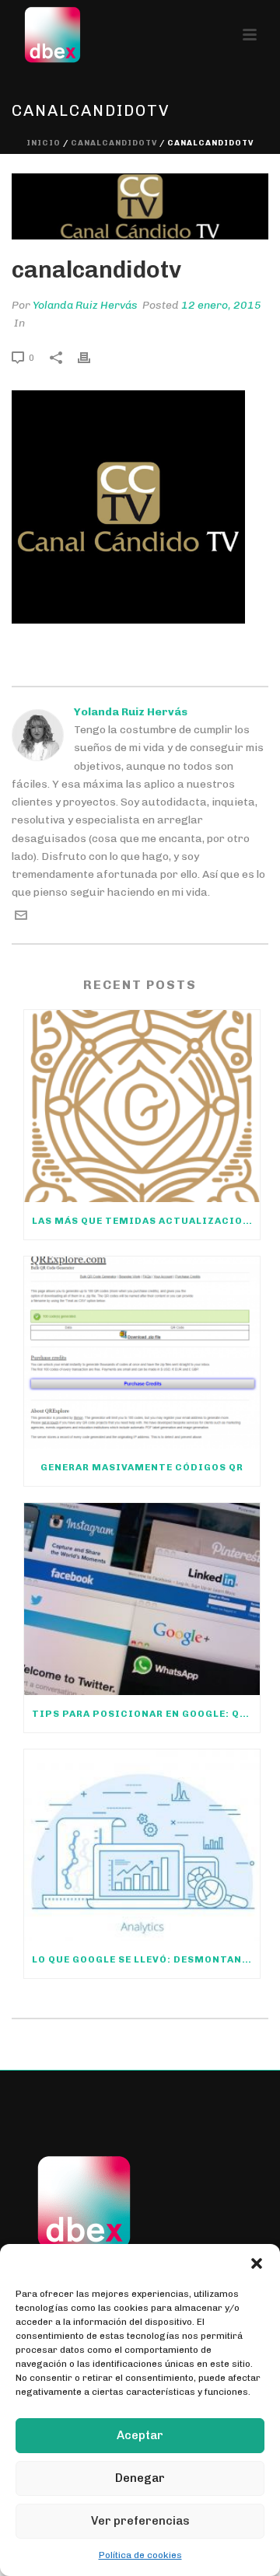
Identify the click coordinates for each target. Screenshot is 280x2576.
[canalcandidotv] (140, 206)
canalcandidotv (114, 143)
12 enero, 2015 (221, 305)
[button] (257, 2263)
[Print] (92, 357)
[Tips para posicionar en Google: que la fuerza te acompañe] (142, 1599)
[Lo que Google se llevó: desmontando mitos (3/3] (142, 1845)
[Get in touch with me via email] (21, 918)
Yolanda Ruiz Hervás (85, 305)
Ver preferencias (140, 2521)
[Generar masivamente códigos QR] (142, 1353)
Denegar (140, 2478)
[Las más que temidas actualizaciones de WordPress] (142, 1106)
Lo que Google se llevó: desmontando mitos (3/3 (146, 1959)
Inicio (44, 143)
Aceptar (140, 2435)
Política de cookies (140, 2555)
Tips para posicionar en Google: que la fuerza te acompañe (146, 1714)
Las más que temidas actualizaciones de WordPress (146, 1221)
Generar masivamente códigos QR (142, 1467)
